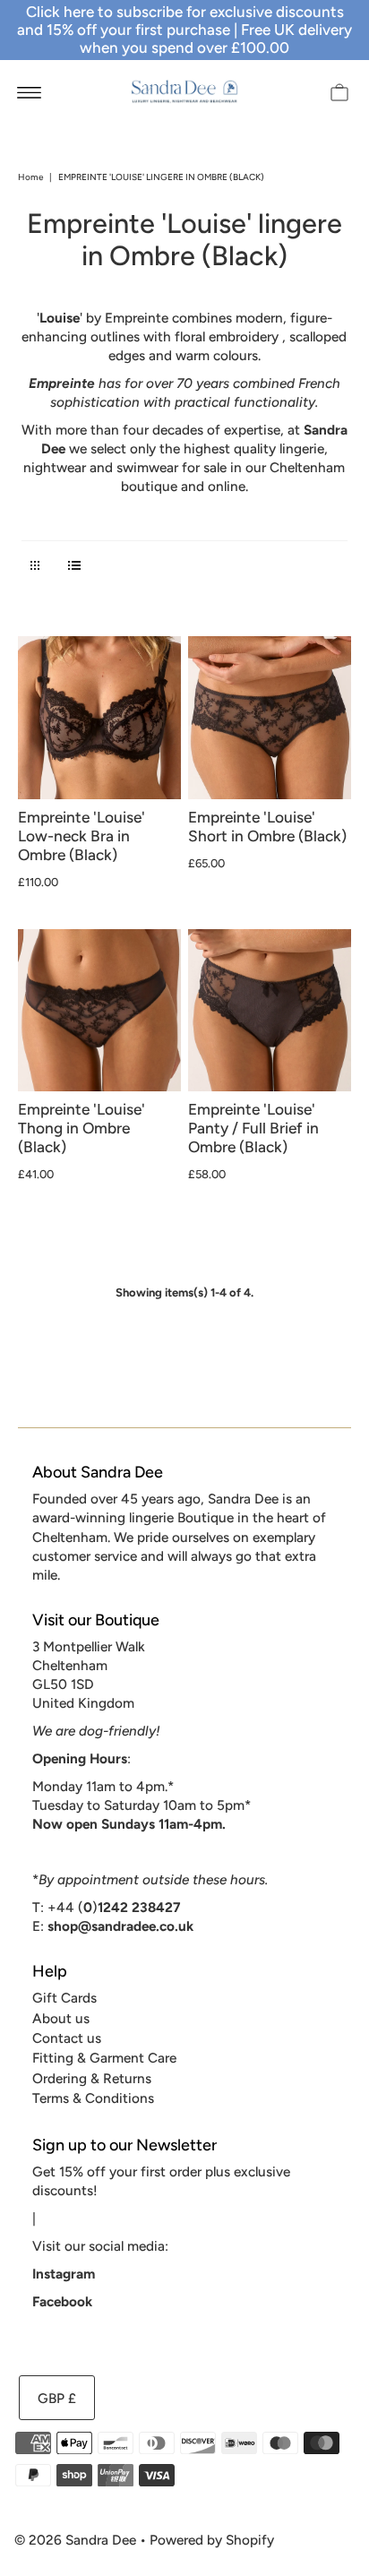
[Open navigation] (29, 91)
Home (30, 177)
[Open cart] (339, 91)
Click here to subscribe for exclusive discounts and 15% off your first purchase (180, 21)
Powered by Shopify (212, 2540)
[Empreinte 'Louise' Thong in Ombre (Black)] (99, 1011)
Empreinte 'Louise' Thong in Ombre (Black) (82, 1128)
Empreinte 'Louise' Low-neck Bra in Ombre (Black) (82, 836)
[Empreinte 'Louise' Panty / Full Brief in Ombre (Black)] (270, 1011)
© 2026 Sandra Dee (75, 2540)
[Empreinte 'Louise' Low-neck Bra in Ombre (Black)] (99, 718)
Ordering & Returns (92, 2078)
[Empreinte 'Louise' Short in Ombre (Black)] (270, 718)
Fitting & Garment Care (104, 2058)
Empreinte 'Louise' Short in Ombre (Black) (267, 827)
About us (61, 2018)
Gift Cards (64, 1998)
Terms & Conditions (93, 2098)
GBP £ (57, 2398)
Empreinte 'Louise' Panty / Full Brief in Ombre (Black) (253, 1128)
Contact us (67, 2038)
